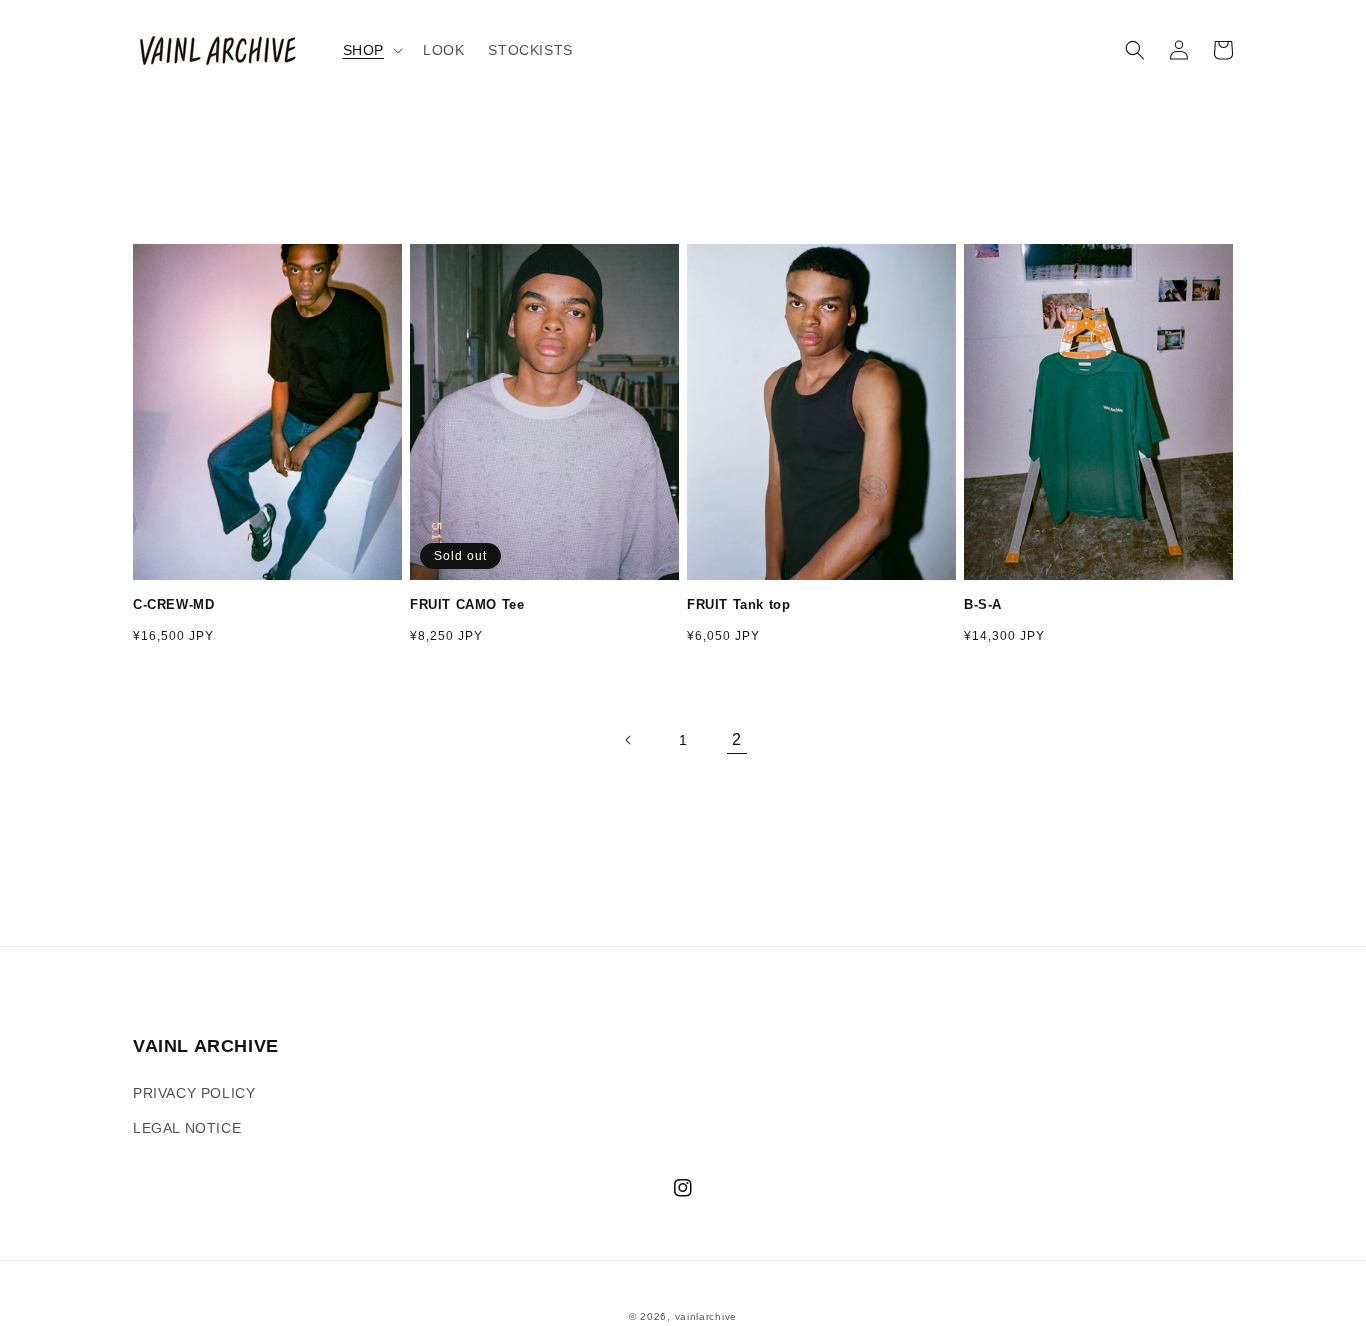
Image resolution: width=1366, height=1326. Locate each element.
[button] (371, 50)
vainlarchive (706, 1316)
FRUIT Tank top (738, 604)
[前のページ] (629, 740)
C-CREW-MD (173, 604)
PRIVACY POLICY (194, 1093)
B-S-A (983, 604)
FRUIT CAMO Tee (467, 604)
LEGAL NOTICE (187, 1128)
